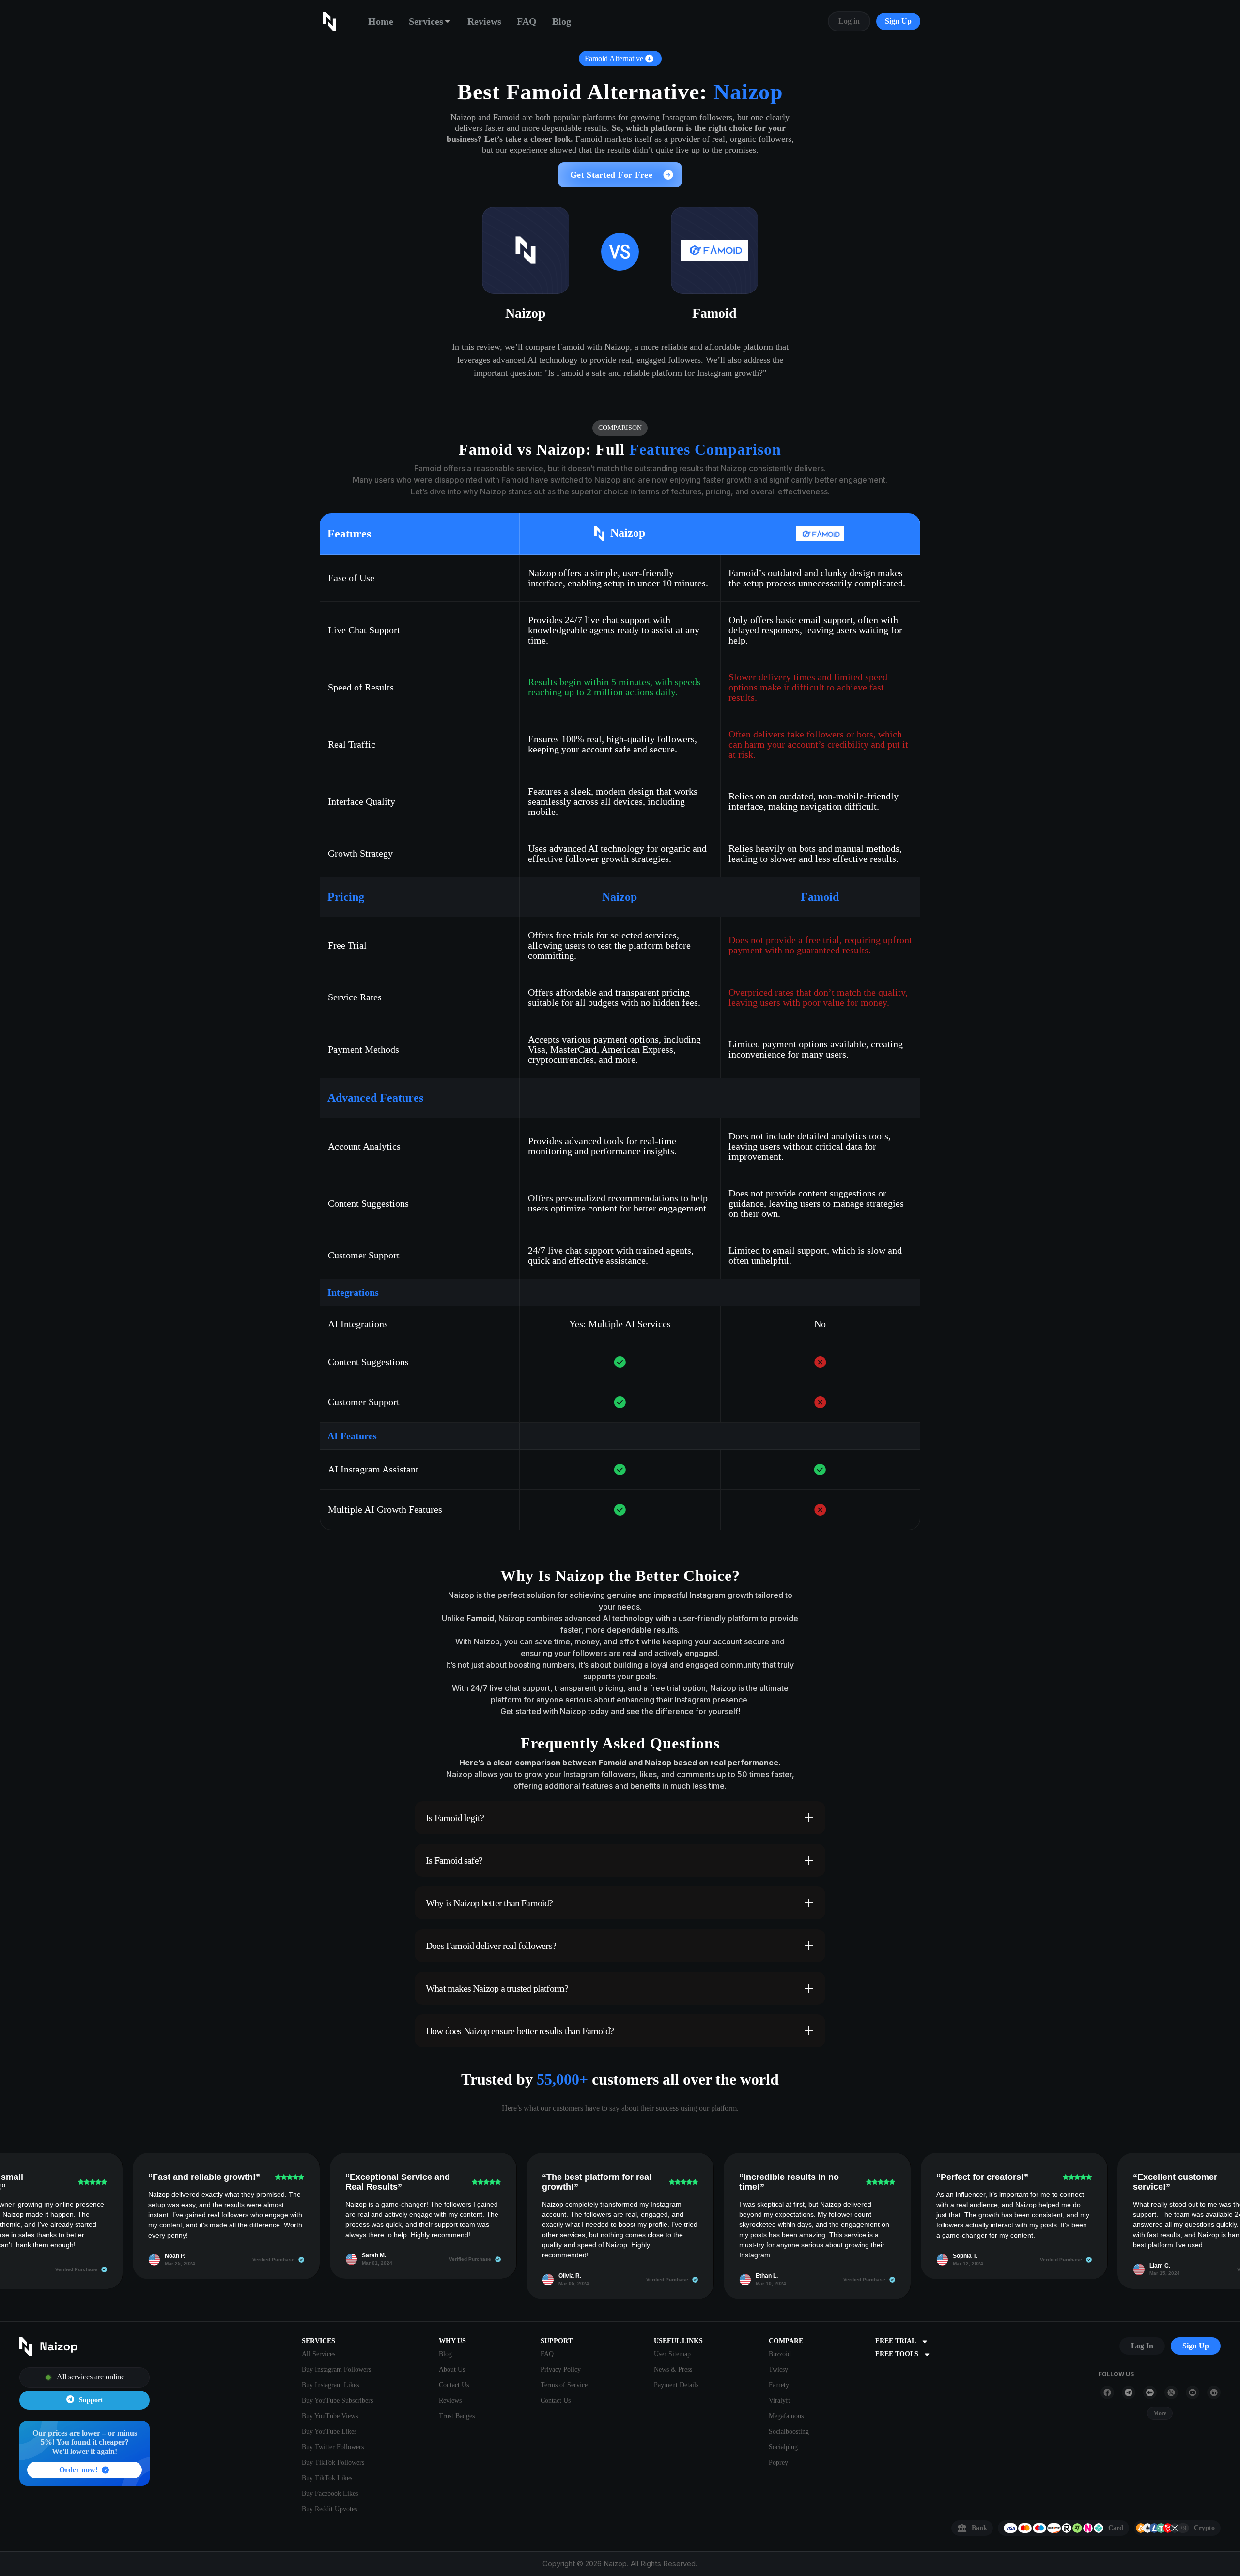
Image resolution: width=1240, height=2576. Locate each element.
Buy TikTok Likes (327, 2478)
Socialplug (783, 2447)
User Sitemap (672, 2354)
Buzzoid (780, 2354)
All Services (318, 2354)
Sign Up (898, 21)
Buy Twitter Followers (333, 2447)
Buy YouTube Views (330, 2416)
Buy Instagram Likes (330, 2385)
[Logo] (85, 2347)
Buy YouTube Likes (329, 2431)
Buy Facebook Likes (330, 2493)
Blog (562, 21)
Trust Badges (457, 2416)
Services (426, 21)
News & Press (673, 2369)
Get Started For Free (611, 175)
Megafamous (786, 2416)
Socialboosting (789, 2431)
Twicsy (778, 2369)
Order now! (78, 2470)
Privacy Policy (561, 2369)
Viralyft (779, 2400)
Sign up (1196, 2346)
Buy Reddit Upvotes (329, 2509)
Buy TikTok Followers (333, 2462)
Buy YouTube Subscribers (337, 2400)
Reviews (484, 21)
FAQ (527, 21)
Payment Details (676, 2385)
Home (381, 21)
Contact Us (454, 2385)
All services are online (91, 2377)
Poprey (778, 2462)
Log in (849, 21)
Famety (779, 2385)
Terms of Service (564, 2385)
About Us (452, 2369)
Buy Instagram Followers (336, 2369)
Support (91, 2400)
